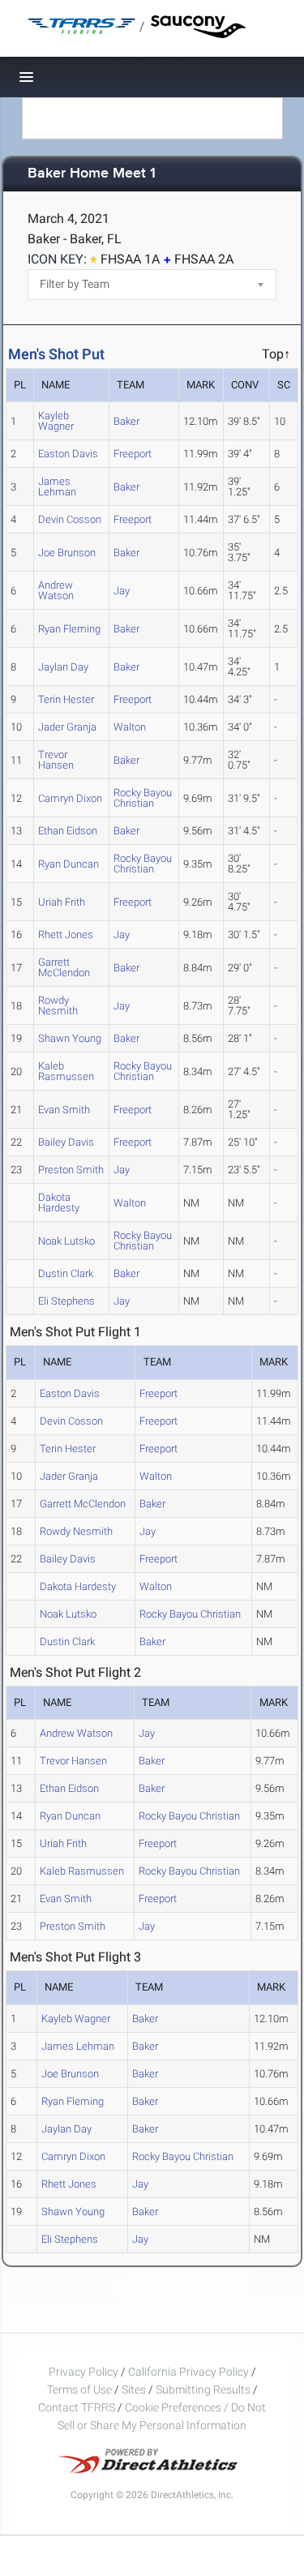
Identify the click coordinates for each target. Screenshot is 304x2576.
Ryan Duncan (69, 864)
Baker (126, 421)
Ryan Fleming (69, 629)
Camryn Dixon (70, 798)
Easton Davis (68, 454)
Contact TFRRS (78, 2407)
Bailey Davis (66, 1142)
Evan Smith (64, 1110)
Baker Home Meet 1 (92, 174)
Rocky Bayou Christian (143, 798)
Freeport (133, 454)
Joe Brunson (67, 553)
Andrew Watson (56, 590)
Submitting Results (203, 2390)
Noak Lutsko (66, 1241)
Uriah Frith (62, 902)
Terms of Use (79, 2390)
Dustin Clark (66, 1273)
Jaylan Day (63, 667)
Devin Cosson (70, 519)
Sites (134, 2390)
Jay (122, 591)
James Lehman (57, 486)
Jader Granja (67, 727)
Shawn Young (70, 1038)
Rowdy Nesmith (58, 1005)
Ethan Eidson (68, 831)
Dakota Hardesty (59, 1202)
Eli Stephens (66, 1301)
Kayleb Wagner (56, 421)
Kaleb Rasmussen (66, 1071)
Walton (130, 727)
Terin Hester (66, 699)
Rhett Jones (66, 934)
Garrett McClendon (64, 967)
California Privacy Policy (188, 2372)
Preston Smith (71, 1170)
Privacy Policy (83, 2372)
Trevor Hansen (56, 760)
